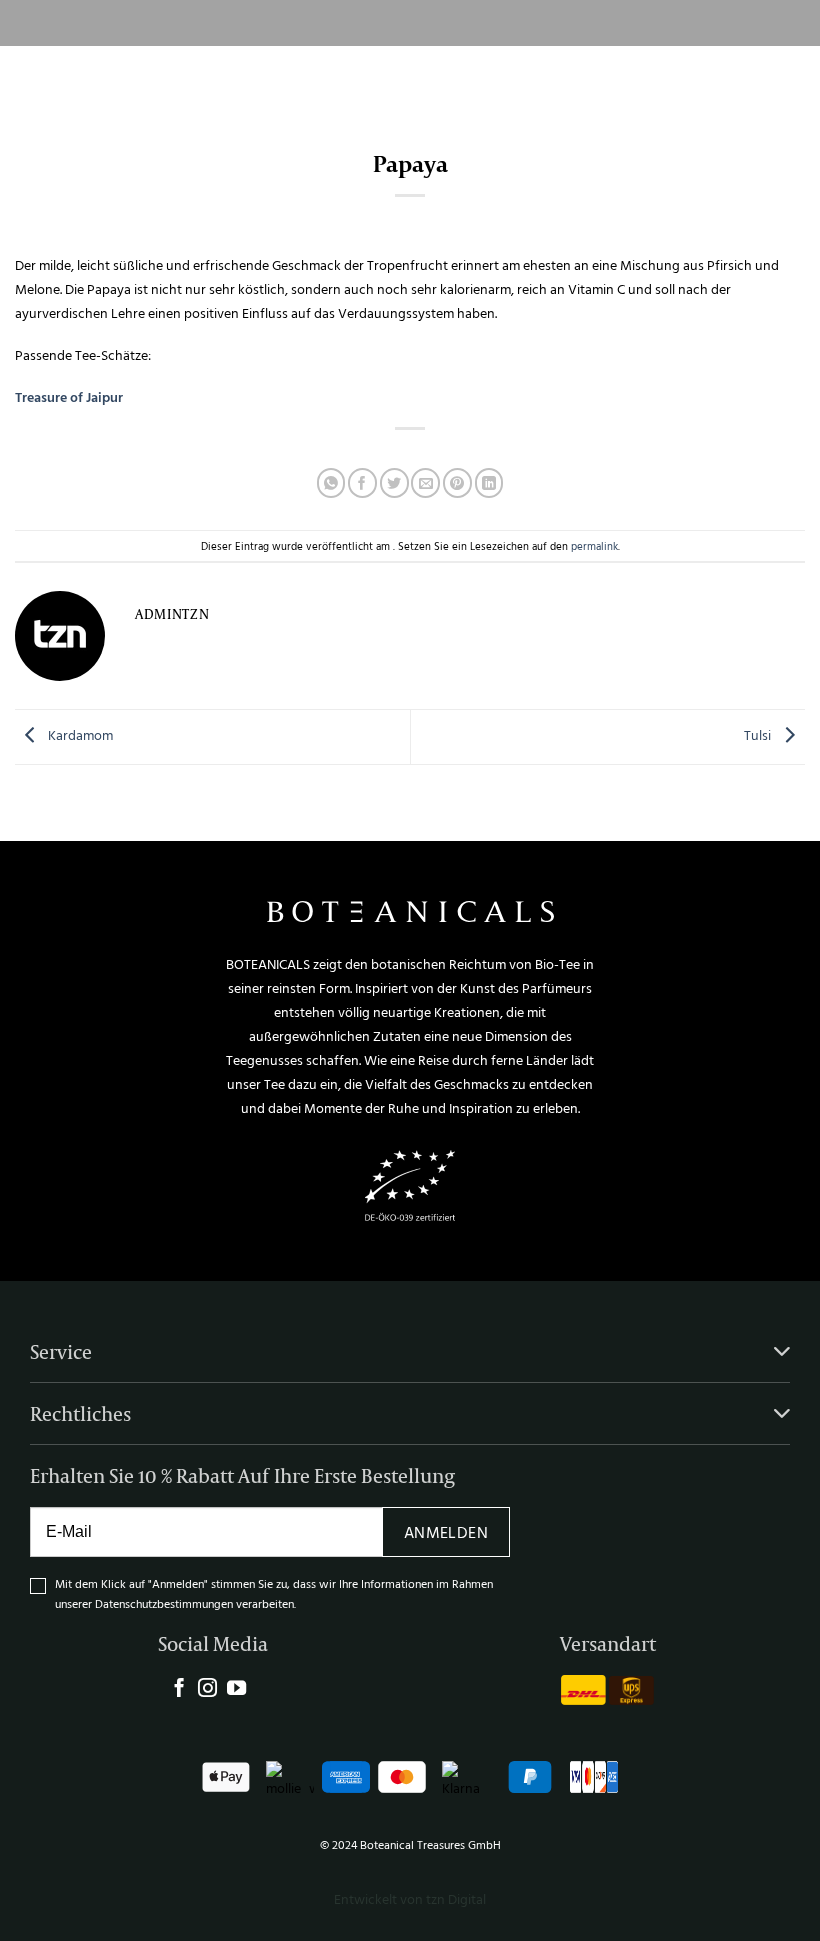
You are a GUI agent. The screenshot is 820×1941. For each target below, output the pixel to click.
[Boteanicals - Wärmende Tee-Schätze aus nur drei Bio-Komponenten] (391, 80)
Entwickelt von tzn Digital (410, 1898)
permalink (594, 545)
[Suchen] (742, 80)
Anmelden (446, 1532)
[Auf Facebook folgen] (179, 1689)
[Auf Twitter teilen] (394, 482)
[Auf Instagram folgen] (207, 1689)
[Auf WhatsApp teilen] (331, 482)
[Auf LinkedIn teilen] (489, 482)
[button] (35, 80)
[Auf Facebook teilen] (362, 482)
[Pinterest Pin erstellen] (457, 482)
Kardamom (79, 735)
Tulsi (759, 735)
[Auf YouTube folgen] (236, 1689)
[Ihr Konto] (770, 80)
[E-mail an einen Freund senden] (425, 482)
